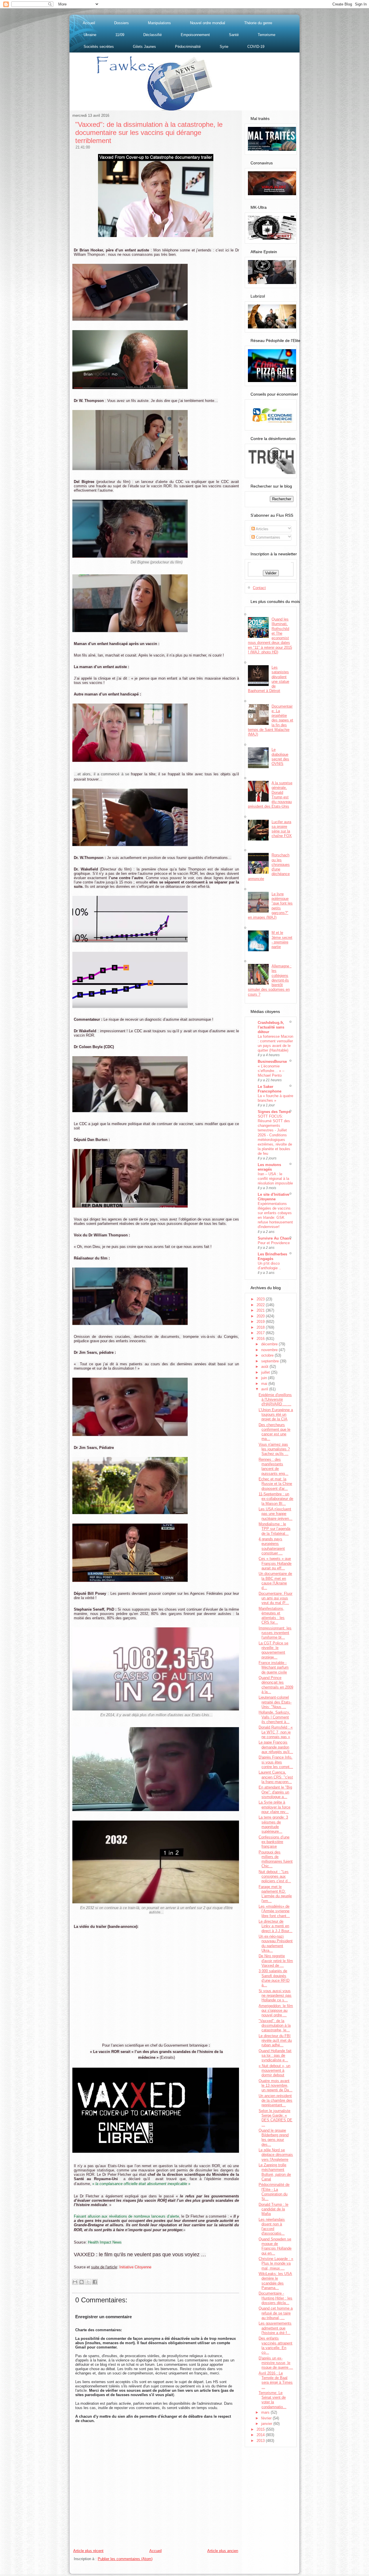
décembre (270, 1344)
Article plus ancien (223, 2551)
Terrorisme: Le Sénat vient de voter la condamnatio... (272, 2400)
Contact (259, 588)
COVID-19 (256, 47)
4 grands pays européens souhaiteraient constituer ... (272, 1546)
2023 (261, 1299)
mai (265, 1384)
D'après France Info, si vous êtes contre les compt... (276, 1762)
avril (265, 1389)
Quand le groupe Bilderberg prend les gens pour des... (274, 2137)
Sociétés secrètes (99, 47)
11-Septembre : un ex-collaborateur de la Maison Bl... (276, 1499)
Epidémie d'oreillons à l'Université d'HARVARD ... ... (275, 1400)
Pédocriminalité (188, 47)
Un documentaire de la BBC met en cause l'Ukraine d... (275, 1581)
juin (265, 1378)
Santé (234, 35)
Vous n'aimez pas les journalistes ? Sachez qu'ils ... (274, 1449)
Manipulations (159, 23)
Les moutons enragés (269, 1167)
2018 (261, 1327)
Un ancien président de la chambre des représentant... (275, 2101)
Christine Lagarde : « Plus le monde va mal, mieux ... (276, 2263)
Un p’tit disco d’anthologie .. (269, 1266)
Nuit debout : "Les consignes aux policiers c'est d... (275, 1876)
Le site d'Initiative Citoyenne (273, 1197)
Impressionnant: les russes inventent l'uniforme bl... (275, 1633)
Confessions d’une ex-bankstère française (274, 1842)
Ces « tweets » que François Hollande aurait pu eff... (275, 1563)
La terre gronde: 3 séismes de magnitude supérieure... (273, 1824)
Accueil (89, 23)
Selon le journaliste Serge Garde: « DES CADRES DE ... (275, 2118)
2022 (261, 1305)
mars (266, 2412)
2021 (261, 1310)
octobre (268, 1355)
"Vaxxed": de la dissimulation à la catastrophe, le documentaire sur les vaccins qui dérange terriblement (149, 132)
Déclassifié (153, 35)
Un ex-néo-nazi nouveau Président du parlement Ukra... (276, 1943)
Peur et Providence (274, 1243)
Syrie (224, 47)
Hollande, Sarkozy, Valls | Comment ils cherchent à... (274, 1717)
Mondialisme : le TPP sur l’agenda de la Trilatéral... (274, 1529)
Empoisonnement (195, 35)
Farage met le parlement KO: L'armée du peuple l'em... (275, 1894)
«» (141, 2184)
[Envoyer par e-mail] (75, 2282)
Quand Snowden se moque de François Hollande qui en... (275, 2246)
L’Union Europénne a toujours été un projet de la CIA (276, 1415)
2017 (261, 1333)
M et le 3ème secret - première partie (282, 940)
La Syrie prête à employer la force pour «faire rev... (274, 1807)
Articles (262, 529)
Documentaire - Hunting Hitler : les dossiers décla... (275, 2298)
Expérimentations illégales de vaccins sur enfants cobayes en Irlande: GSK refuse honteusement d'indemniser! (275, 1215)
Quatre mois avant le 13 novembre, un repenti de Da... (275, 2086)
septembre (271, 1361)
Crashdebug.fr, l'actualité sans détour (271, 1027)
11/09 (120, 35)
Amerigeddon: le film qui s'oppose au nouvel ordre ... (276, 2011)
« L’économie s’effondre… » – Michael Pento (271, 1071)
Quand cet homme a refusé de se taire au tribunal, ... (276, 2313)
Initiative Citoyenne (135, 2267)
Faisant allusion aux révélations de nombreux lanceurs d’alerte (126, 2216)
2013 (261, 2441)
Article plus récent (88, 2551)
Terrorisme (267, 35)
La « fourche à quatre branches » (275, 1098)
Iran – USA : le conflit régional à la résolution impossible (275, 1179)
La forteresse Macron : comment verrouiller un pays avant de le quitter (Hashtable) (275, 1043)
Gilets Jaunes (144, 47)
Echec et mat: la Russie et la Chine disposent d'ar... (275, 1484)
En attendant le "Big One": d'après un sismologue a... (275, 1792)
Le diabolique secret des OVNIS (280, 757)
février (267, 2418)
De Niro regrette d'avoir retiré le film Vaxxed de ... (276, 1961)
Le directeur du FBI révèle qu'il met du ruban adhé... (275, 2041)
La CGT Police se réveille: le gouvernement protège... (273, 1650)
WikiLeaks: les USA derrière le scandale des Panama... (275, 2281)
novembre (270, 1350)
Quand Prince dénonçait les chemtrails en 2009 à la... (276, 1685)
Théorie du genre (258, 23)
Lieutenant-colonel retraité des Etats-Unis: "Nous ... (275, 1702)
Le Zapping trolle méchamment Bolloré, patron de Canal (275, 2172)
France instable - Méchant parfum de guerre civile (274, 1667)
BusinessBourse (272, 1062)
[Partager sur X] (88, 2282)
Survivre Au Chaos (274, 1238)
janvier (267, 2424)
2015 (261, 2429)
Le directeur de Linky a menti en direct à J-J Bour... (275, 1926)
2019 (261, 1322)
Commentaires (268, 537)
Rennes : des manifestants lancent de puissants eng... (273, 1466)
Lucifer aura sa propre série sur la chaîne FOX (282, 829)
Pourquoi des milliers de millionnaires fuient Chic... (276, 1859)
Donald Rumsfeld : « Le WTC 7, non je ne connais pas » (276, 1732)
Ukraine (90, 35)
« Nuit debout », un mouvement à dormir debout (274, 2071)
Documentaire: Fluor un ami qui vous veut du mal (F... (275, 1598)
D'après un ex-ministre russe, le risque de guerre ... (276, 2363)
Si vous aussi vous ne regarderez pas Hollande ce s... (275, 1996)
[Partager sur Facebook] (95, 2282)
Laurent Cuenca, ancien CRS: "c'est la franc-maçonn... (276, 1777)
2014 (261, 2435)
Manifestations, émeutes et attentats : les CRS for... (272, 1616)
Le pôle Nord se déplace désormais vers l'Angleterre (276, 2155)
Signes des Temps (274, 1112)
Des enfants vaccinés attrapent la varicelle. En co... (275, 2345)
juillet (266, 1372)
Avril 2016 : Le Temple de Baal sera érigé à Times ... (276, 2380)
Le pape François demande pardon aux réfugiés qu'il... (276, 1747)
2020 (261, 1316)
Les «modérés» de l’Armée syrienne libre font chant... (274, 1911)
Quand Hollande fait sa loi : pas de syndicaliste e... (275, 2056)
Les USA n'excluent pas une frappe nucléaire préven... (275, 1514)
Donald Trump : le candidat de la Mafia (273, 2209)
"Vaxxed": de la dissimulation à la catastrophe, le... (275, 2026)
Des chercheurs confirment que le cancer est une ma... (274, 1432)
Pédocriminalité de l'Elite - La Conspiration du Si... (274, 2192)
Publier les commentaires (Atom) (125, 2559)
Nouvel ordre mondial (208, 23)
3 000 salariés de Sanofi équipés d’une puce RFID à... (274, 1978)
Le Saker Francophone (270, 1089)
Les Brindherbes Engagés (272, 1256)
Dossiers (122, 23)
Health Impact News (105, 2242)
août (265, 1367)
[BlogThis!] (82, 2282)
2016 (261, 1339)
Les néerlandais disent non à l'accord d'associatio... (272, 2227)
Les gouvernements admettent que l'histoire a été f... (275, 2328)
